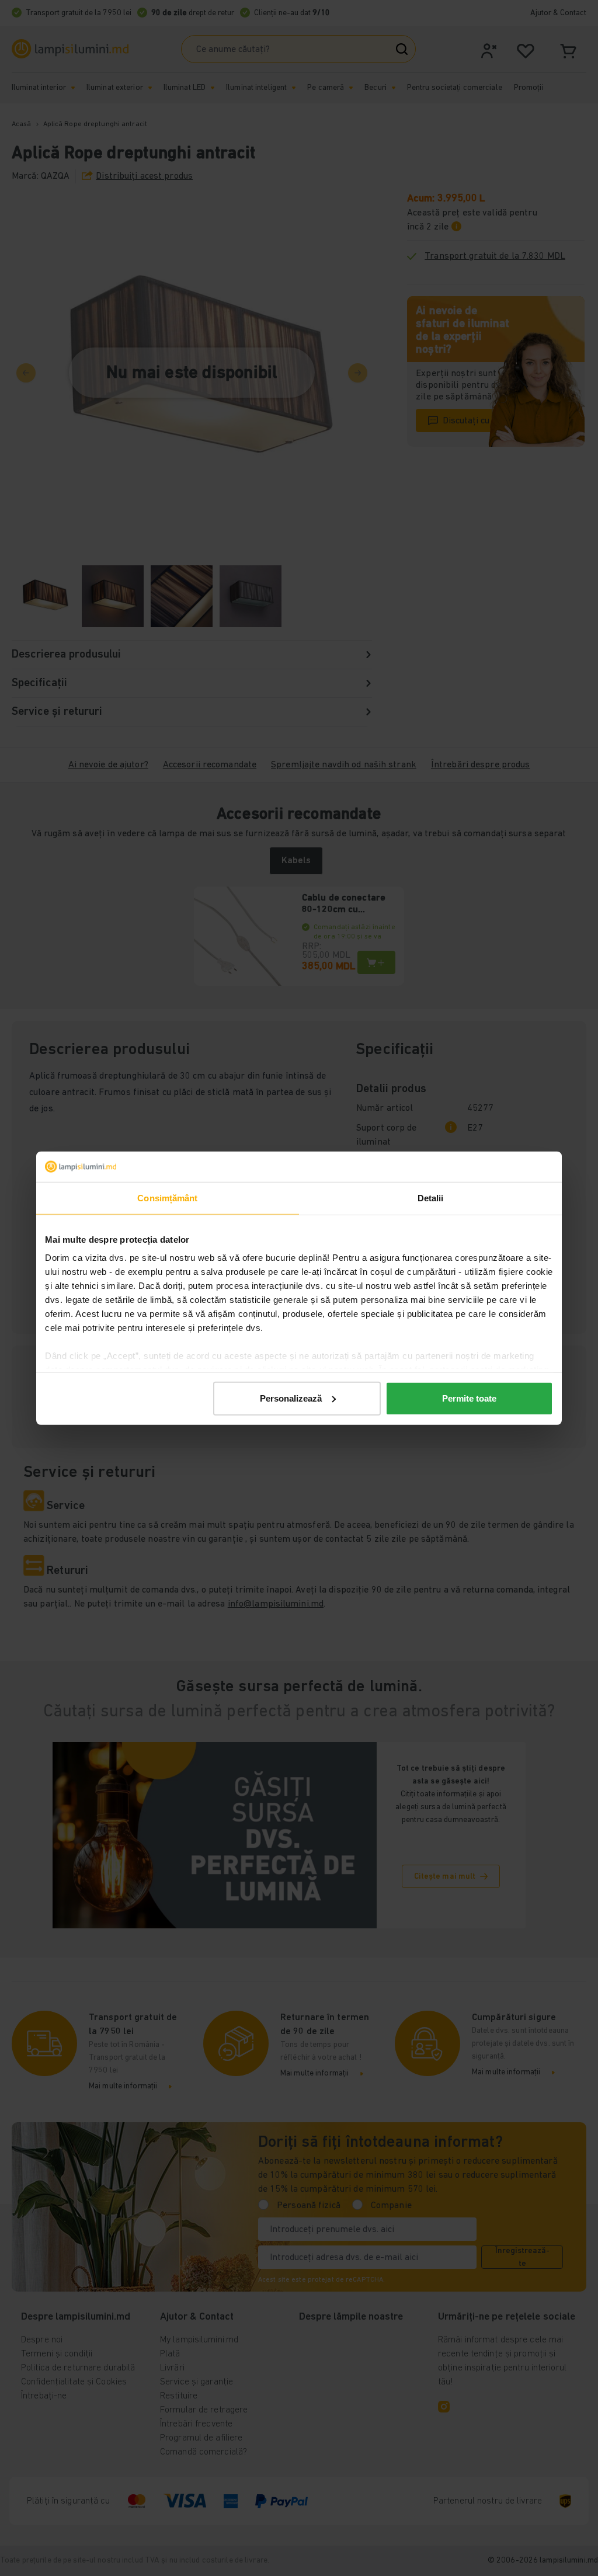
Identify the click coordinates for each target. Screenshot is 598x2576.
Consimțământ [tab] (167, 1198)
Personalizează (291, 1398)
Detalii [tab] (431, 1198)
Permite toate (469, 1398)
